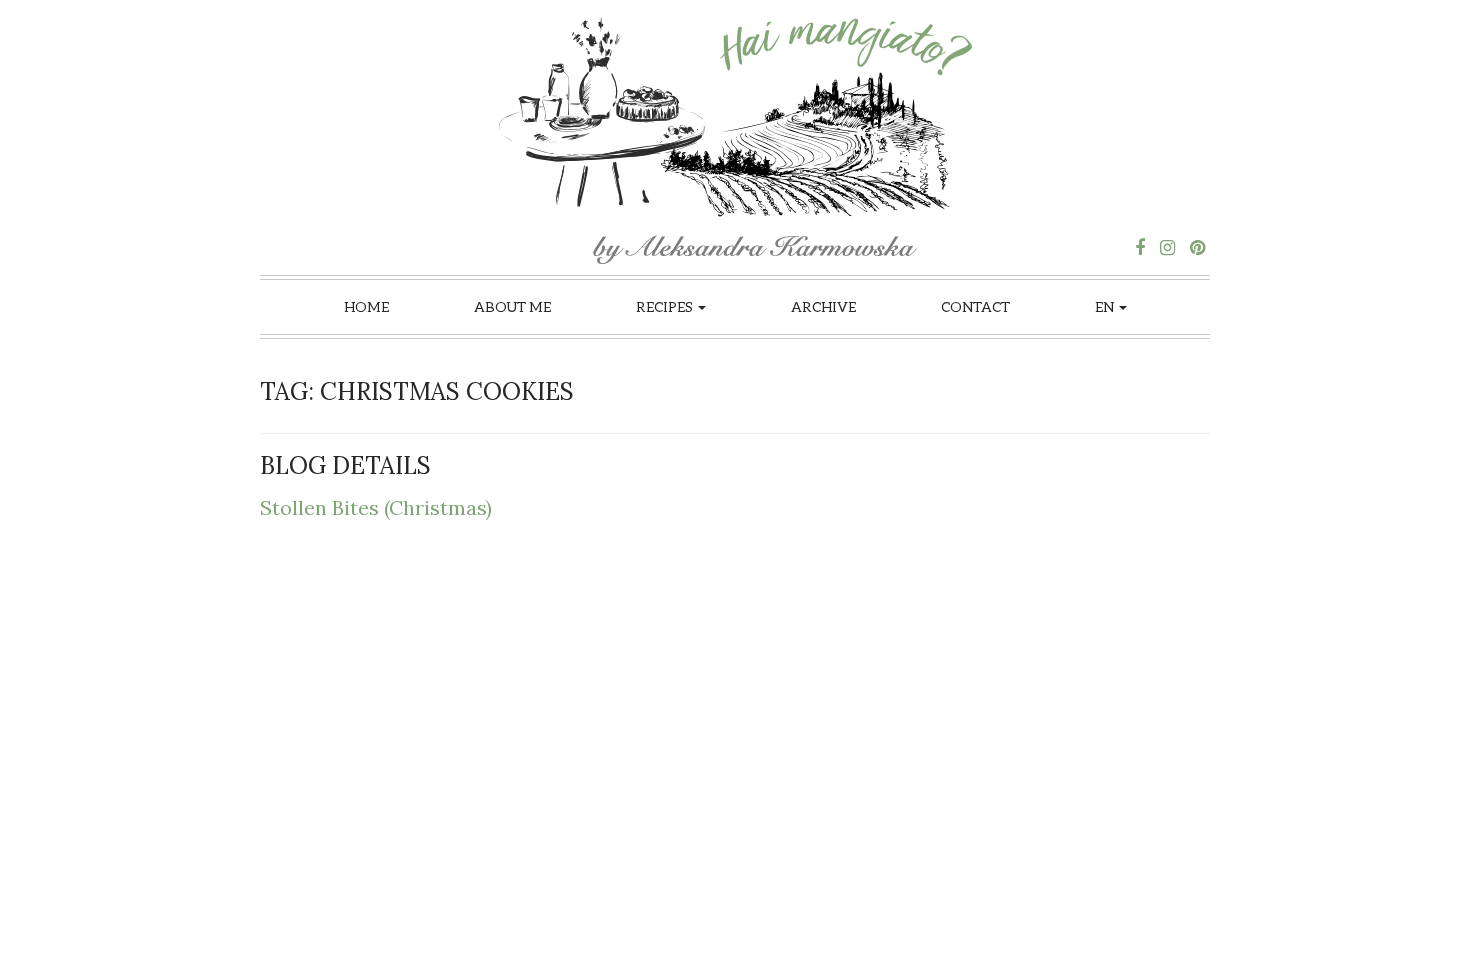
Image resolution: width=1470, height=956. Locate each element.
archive (823, 306)
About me (512, 306)
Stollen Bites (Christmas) (376, 507)
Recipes (666, 306)
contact (975, 306)
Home (366, 306)
